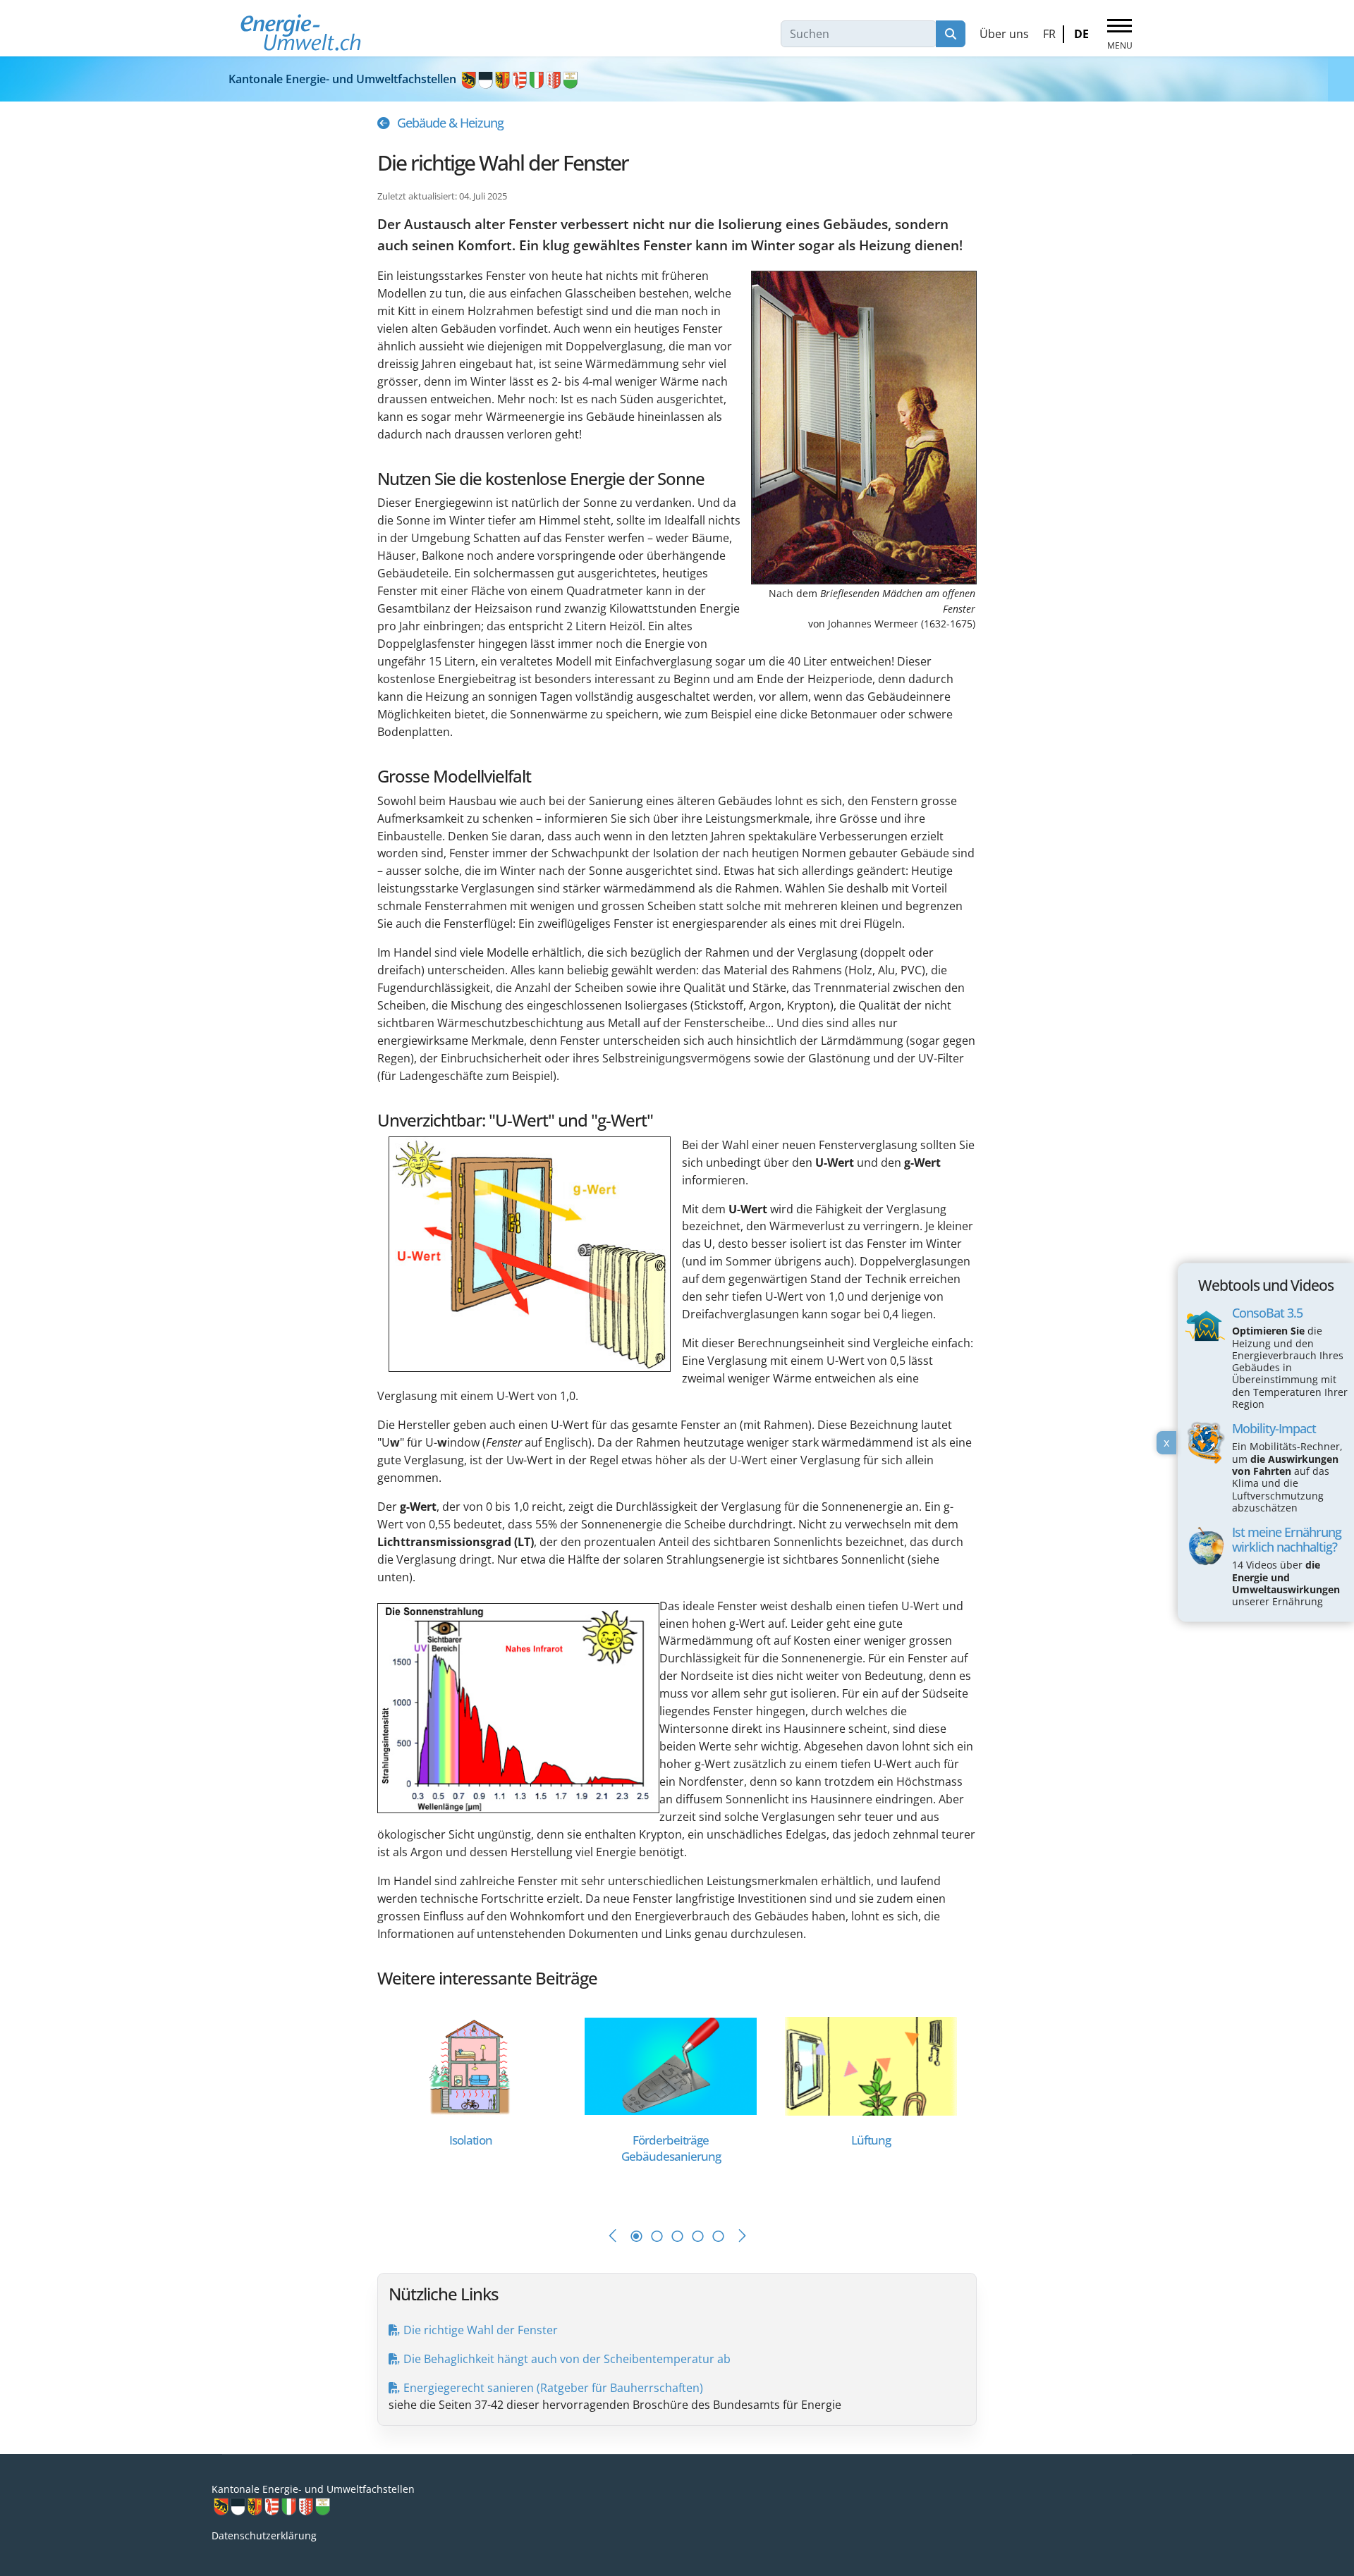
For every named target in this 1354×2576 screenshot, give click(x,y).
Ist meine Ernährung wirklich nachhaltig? (1287, 1539)
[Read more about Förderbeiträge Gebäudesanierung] (671, 2065)
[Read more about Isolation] (470, 2065)
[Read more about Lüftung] (871, 2065)
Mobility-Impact (1274, 1429)
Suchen (951, 34)
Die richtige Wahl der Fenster (481, 2330)
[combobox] (859, 34)
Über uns (1004, 34)
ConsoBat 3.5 (1267, 1313)
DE (1081, 34)
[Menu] (1120, 35)
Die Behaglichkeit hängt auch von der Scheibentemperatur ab (567, 2359)
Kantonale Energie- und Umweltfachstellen (344, 79)
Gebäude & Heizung (450, 123)
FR (1049, 34)
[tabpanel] (477, 2103)
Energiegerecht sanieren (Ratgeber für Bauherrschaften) (553, 2388)
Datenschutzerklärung (264, 2535)
